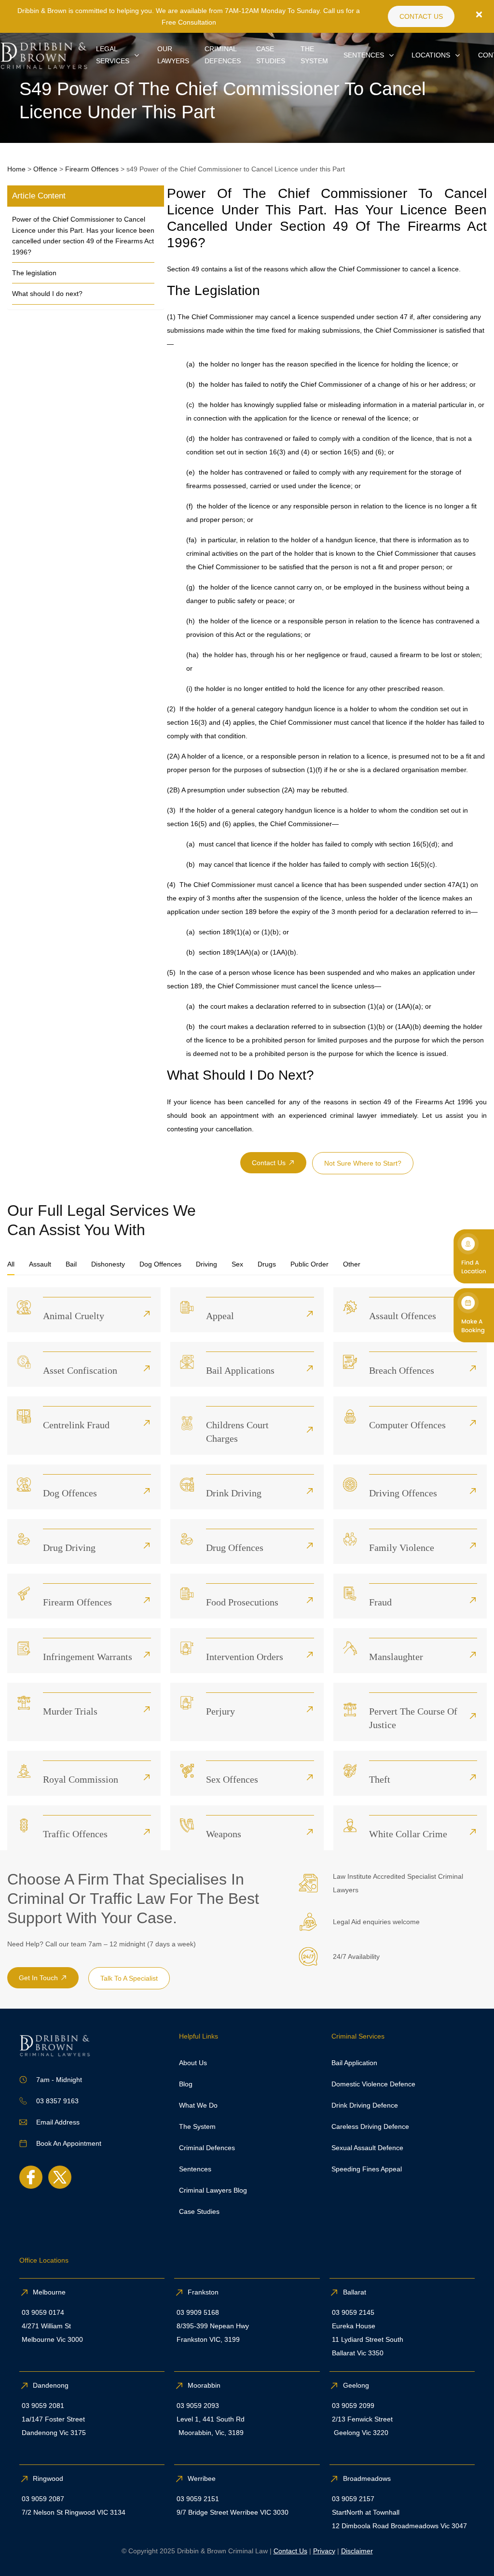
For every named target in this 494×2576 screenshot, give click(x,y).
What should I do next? (47, 294)
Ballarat (355, 2292)
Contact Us (290, 2551)
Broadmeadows (367, 2478)
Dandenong (52, 2385)
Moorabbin (204, 2385)
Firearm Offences (92, 169)
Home (16, 169)
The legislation (34, 273)
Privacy (324, 2551)
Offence (45, 169)
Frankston (203, 2292)
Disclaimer (357, 2551)
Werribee (202, 2478)
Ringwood (49, 2478)
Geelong (357, 2385)
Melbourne (49, 2292)
